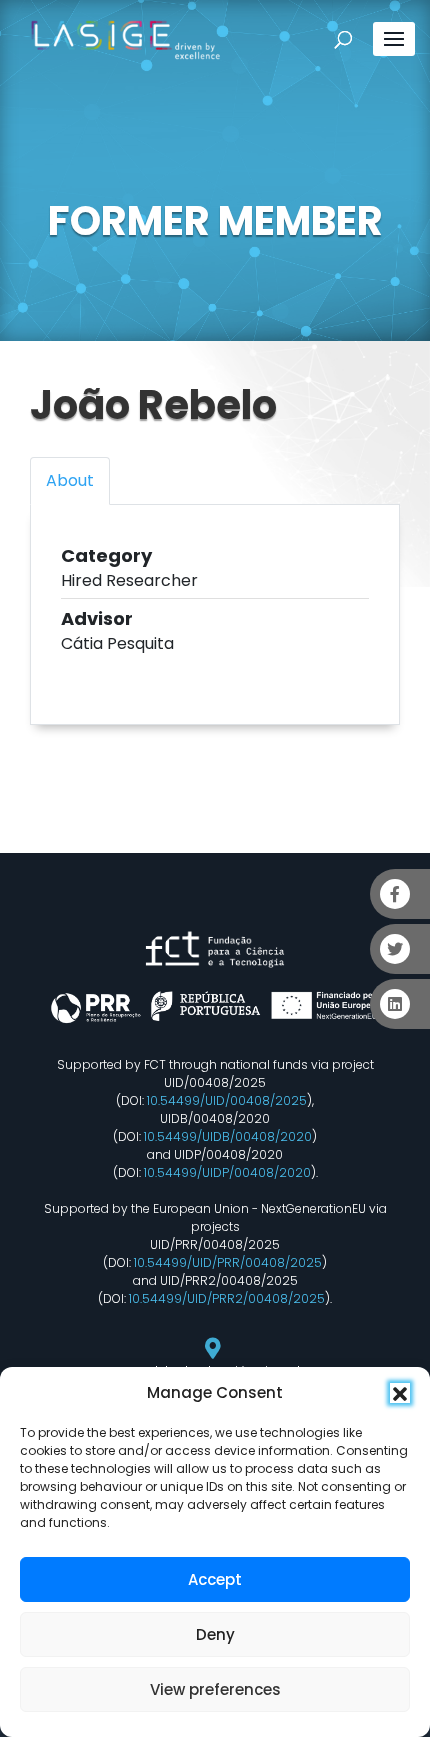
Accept (215, 1579)
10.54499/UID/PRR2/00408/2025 (227, 1298)
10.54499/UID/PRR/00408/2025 (228, 1262)
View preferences (215, 1689)
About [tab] (70, 480)
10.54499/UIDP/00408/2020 (227, 1172)
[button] (400, 1393)
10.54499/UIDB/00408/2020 (228, 1136)
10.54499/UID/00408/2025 (227, 1100)
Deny (215, 1634)
